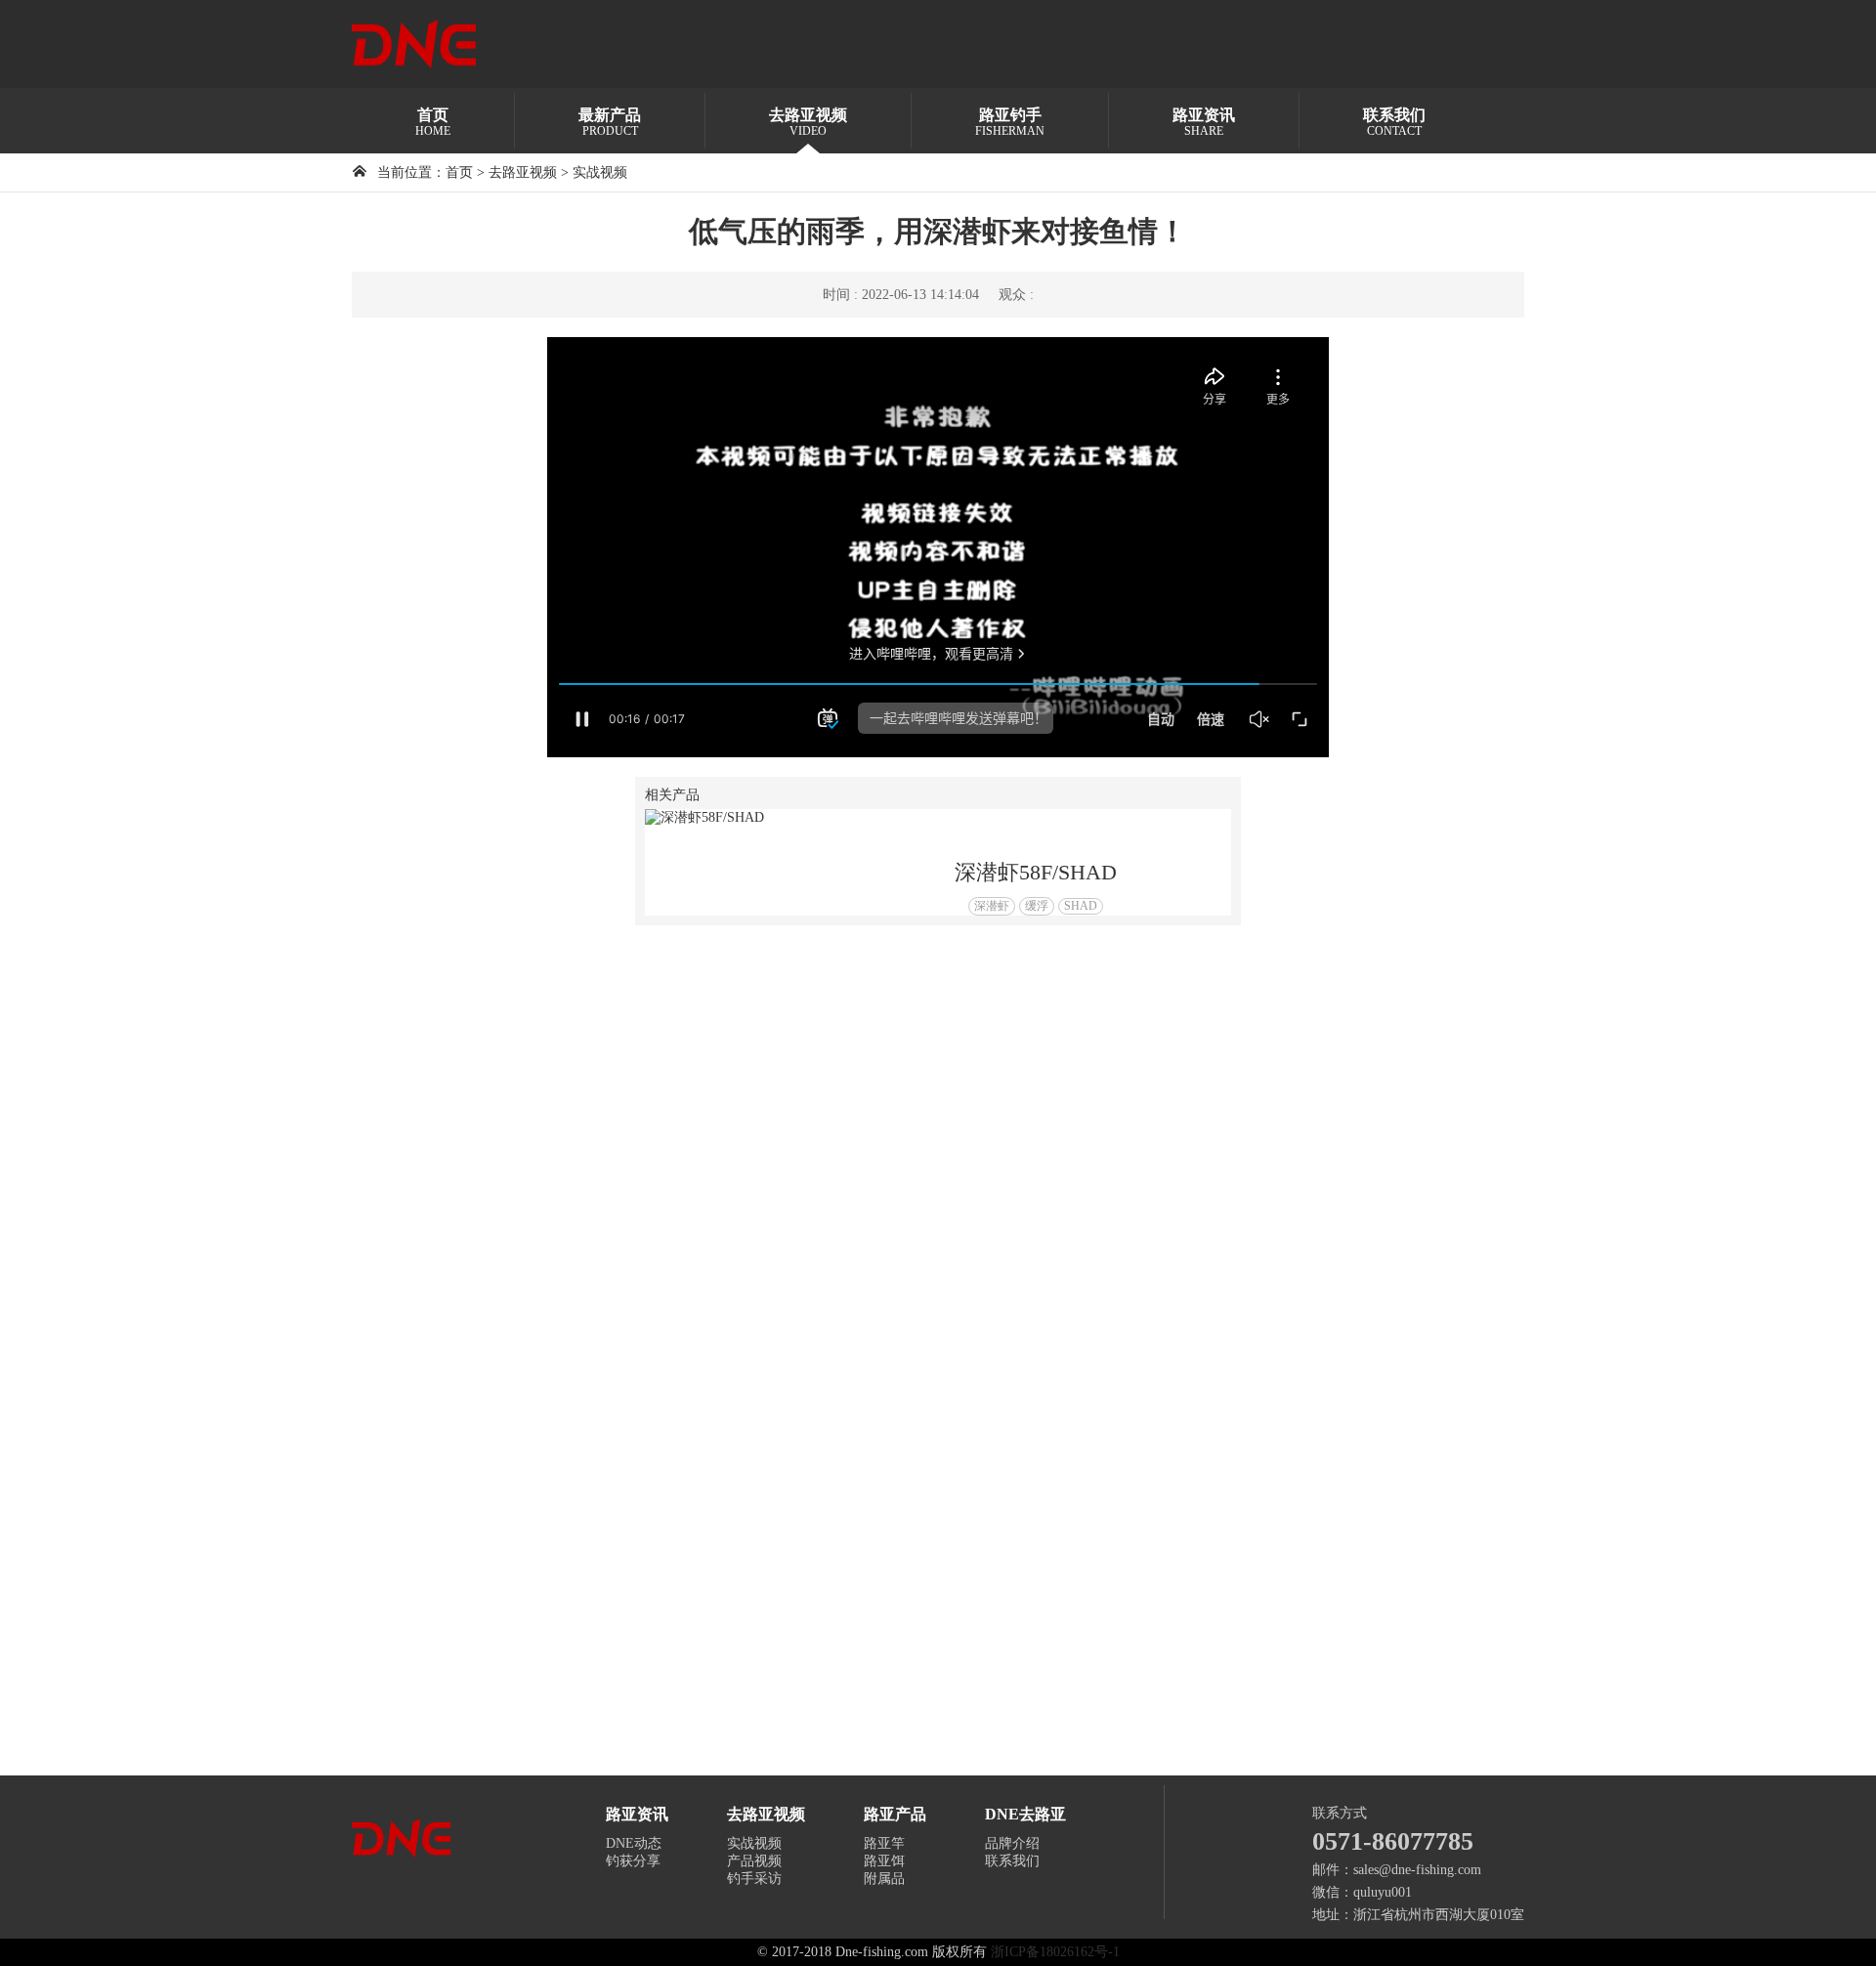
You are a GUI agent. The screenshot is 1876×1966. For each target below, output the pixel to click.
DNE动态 (634, 1843)
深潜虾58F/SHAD (1036, 872)
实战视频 (600, 172)
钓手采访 (754, 1879)
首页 (459, 172)
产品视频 (754, 1861)
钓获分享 (633, 1861)
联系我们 (1012, 1861)
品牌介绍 (1012, 1843)
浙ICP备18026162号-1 (1055, 1952)
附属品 (884, 1879)
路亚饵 (884, 1861)
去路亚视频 (523, 172)
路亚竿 (884, 1843)
